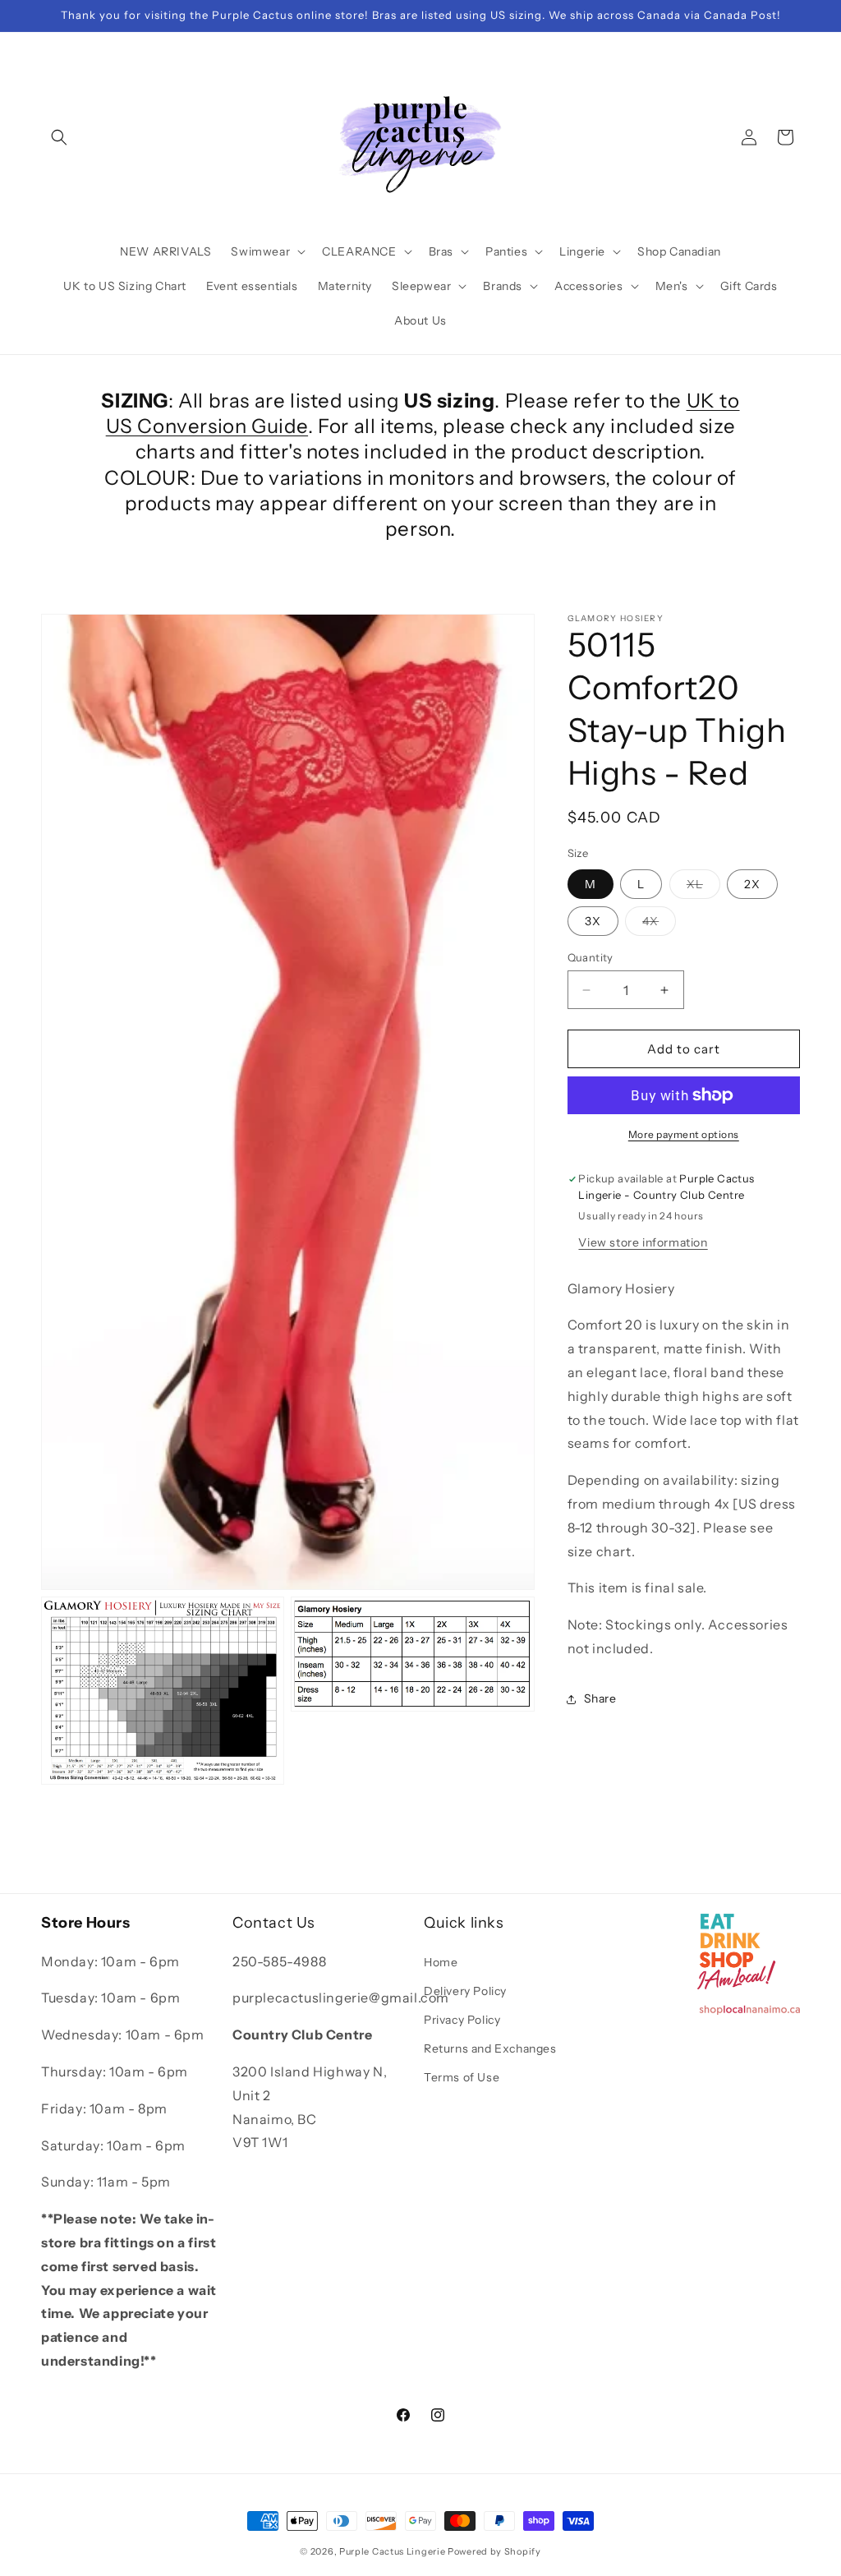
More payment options (684, 1134)
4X (659, 924)
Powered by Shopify (494, 2551)
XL (703, 887)
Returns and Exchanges (490, 2048)
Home (441, 1962)
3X (593, 921)
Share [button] (600, 1698)
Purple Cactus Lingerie (392, 2551)
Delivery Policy (465, 1991)
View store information (643, 1242)
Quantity (591, 957)
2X (752, 884)
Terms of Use (462, 2077)
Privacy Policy (462, 2020)
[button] (59, 137)
